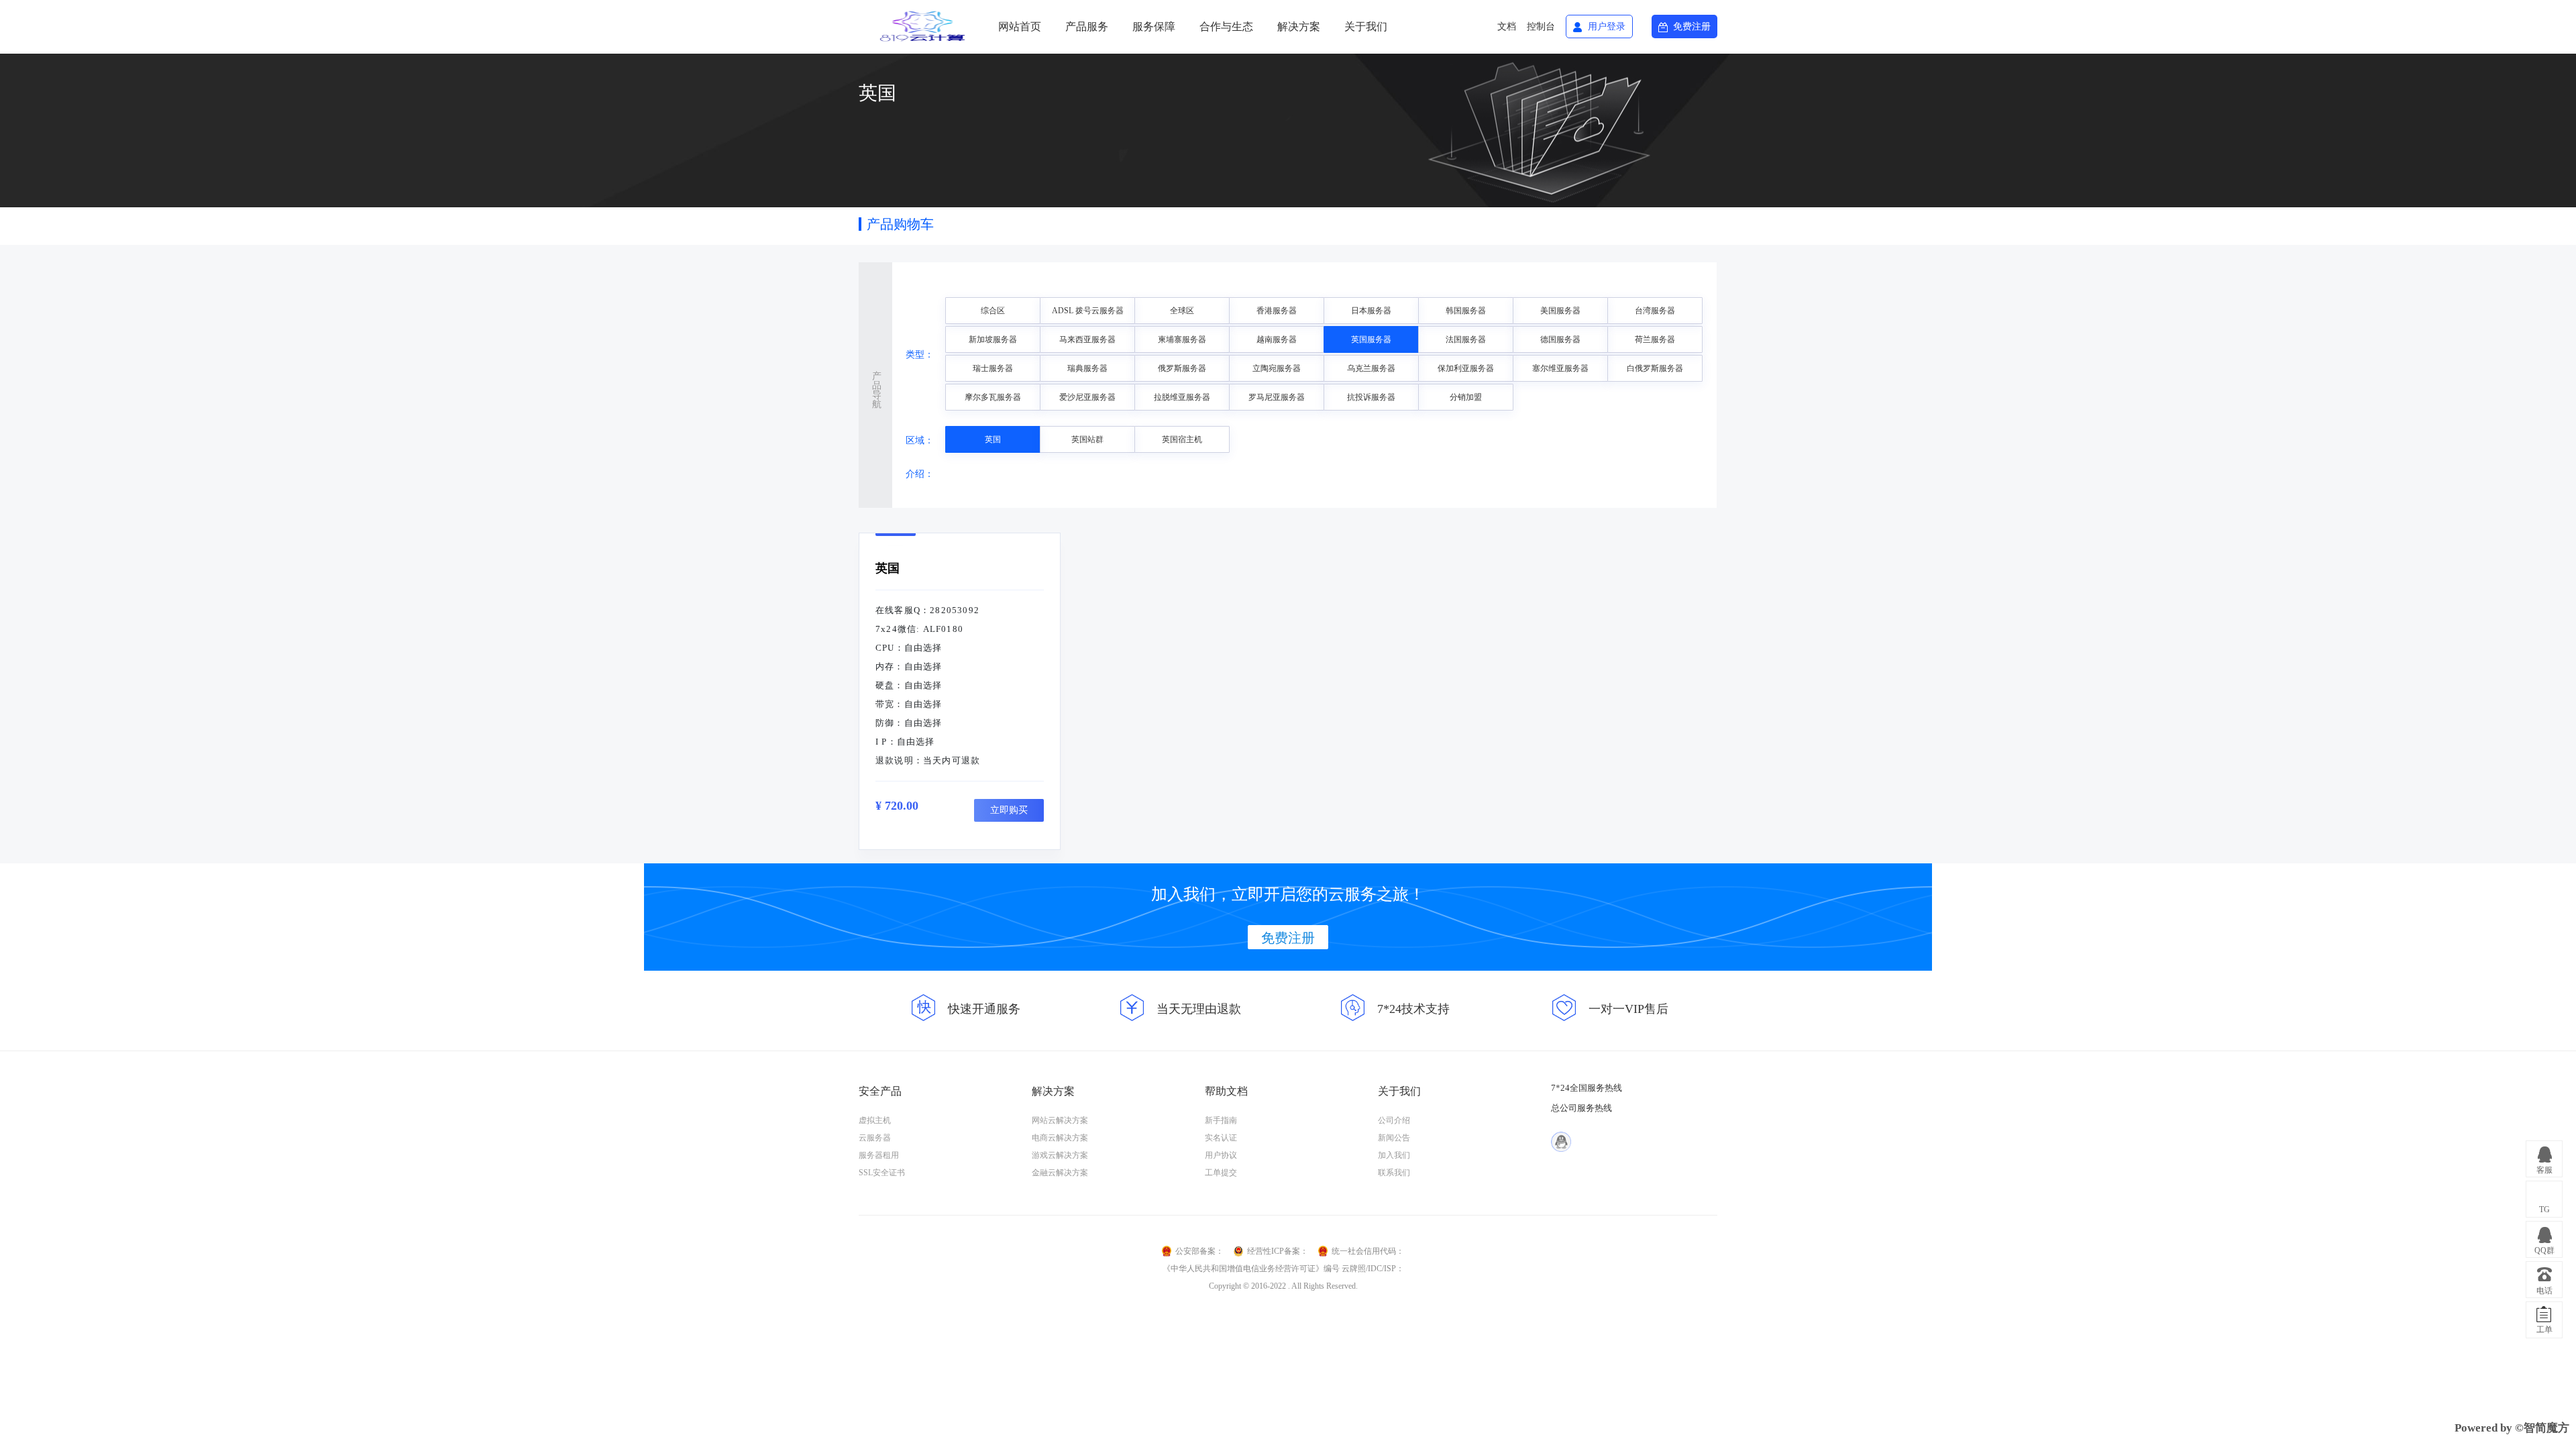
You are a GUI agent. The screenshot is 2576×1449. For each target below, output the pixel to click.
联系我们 (1394, 1173)
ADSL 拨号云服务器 (1088, 311)
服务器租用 (879, 1155)
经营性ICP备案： (1278, 1251)
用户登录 (1607, 26)
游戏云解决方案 (1060, 1155)
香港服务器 (1277, 311)
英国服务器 (1371, 339)
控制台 (1541, 26)
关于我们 (1366, 26)
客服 (2544, 1170)
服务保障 (1154, 26)
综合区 (993, 311)
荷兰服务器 (1655, 339)
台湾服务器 (1655, 311)
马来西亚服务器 (1087, 339)
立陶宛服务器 (1277, 368)
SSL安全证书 (882, 1173)
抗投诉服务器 (1371, 397)
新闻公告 (1394, 1138)
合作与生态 (1226, 26)
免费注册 (1692, 26)
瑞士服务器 (993, 368)
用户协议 (1221, 1155)
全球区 (1182, 311)
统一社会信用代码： (1368, 1251)
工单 (2544, 1330)
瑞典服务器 (1087, 368)
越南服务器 (1277, 339)
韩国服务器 (1466, 311)
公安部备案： (1199, 1251)
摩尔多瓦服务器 (993, 397)
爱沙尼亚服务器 (1087, 397)
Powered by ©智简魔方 (2512, 1428)
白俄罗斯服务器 (1655, 368)
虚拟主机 (875, 1120)
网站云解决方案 (1060, 1120)
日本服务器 (1371, 311)
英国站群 (1087, 439)
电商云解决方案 (1060, 1138)
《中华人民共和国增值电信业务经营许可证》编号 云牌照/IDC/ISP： (1283, 1269)
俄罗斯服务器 (1182, 368)
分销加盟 (1466, 397)
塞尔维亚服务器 (1560, 368)
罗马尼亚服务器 (1277, 397)
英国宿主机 (1182, 439)
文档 (1507, 26)
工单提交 (1221, 1173)
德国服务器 (1560, 339)
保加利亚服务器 (1466, 368)
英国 (993, 439)
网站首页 (1020, 26)
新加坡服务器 (993, 339)
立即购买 (1009, 810)
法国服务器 (1466, 339)
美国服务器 (1560, 311)
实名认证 (1221, 1138)
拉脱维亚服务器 (1182, 397)
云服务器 (875, 1138)
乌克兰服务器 (1371, 368)
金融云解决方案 (1060, 1173)
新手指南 (1221, 1120)
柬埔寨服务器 (1182, 339)
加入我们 (1394, 1155)
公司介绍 (1394, 1120)
